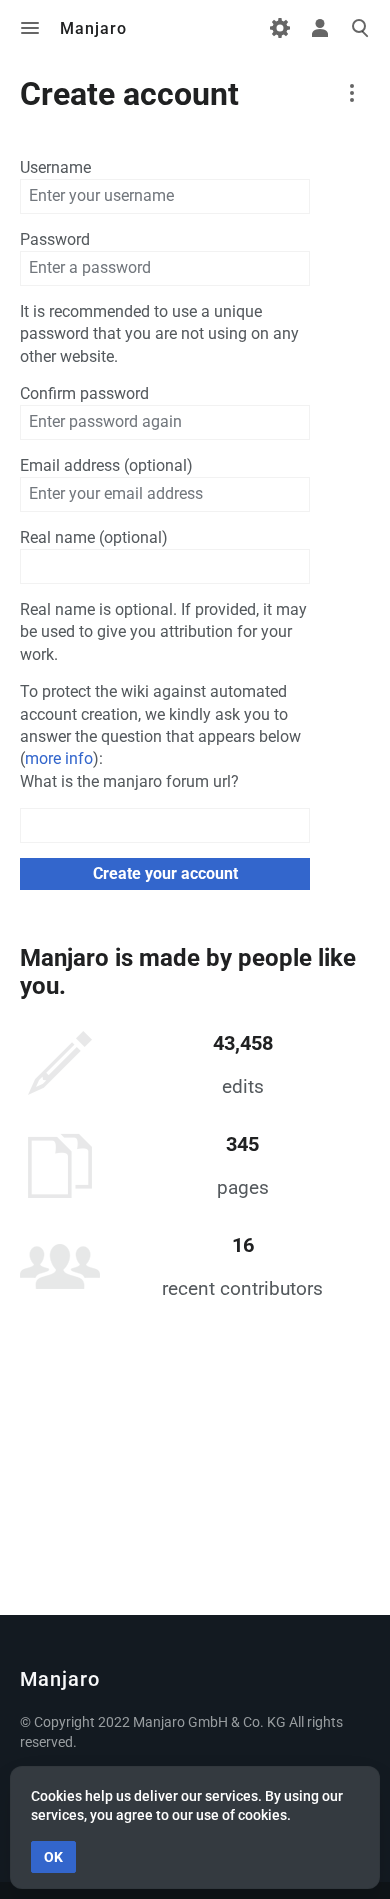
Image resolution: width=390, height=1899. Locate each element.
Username (55, 167)
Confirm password (84, 393)
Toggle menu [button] (30, 28)
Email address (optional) (106, 465)
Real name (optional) (94, 537)
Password (55, 239)
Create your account (165, 873)
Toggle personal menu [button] (320, 28)
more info (59, 758)
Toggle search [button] (360, 28)
